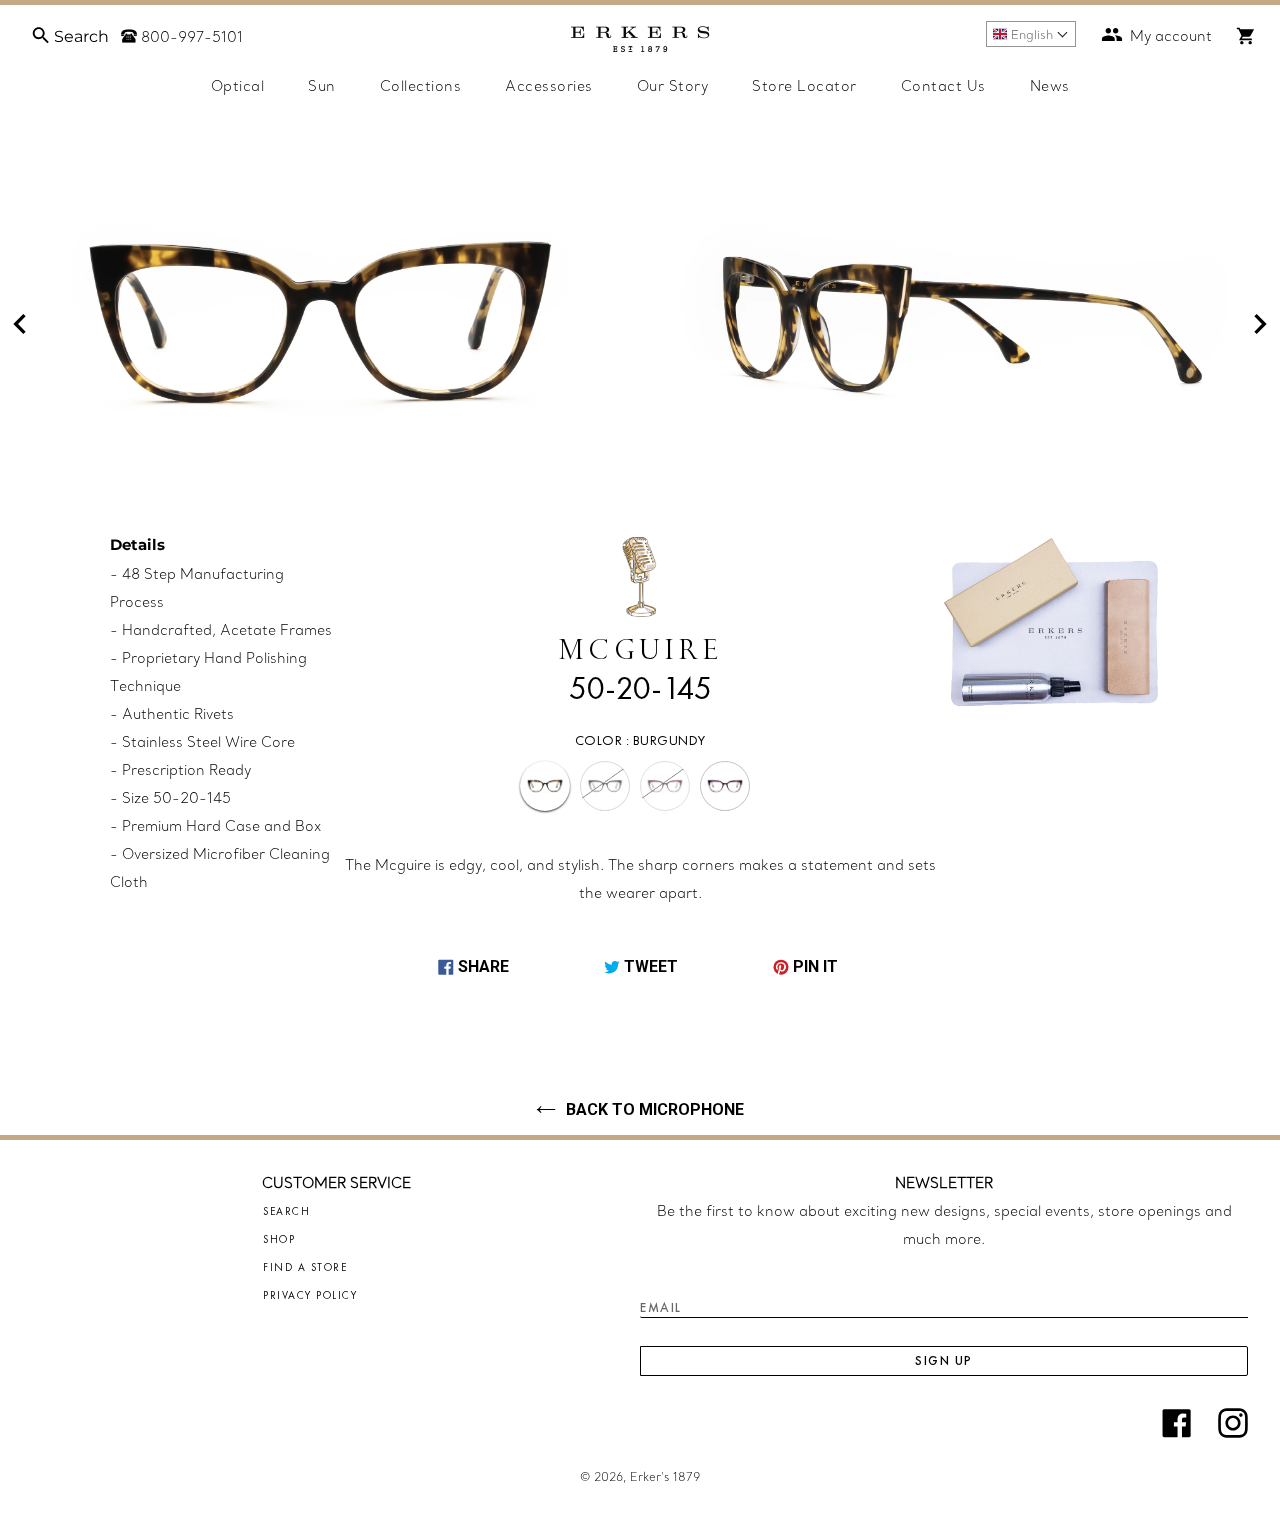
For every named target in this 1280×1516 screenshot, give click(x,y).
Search (286, 1211)
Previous (20, 324)
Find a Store (305, 1267)
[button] (1031, 34)
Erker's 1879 (665, 1477)
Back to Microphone (655, 1109)
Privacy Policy (310, 1295)
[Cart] (1246, 36)
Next (1260, 324)
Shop (279, 1239)
